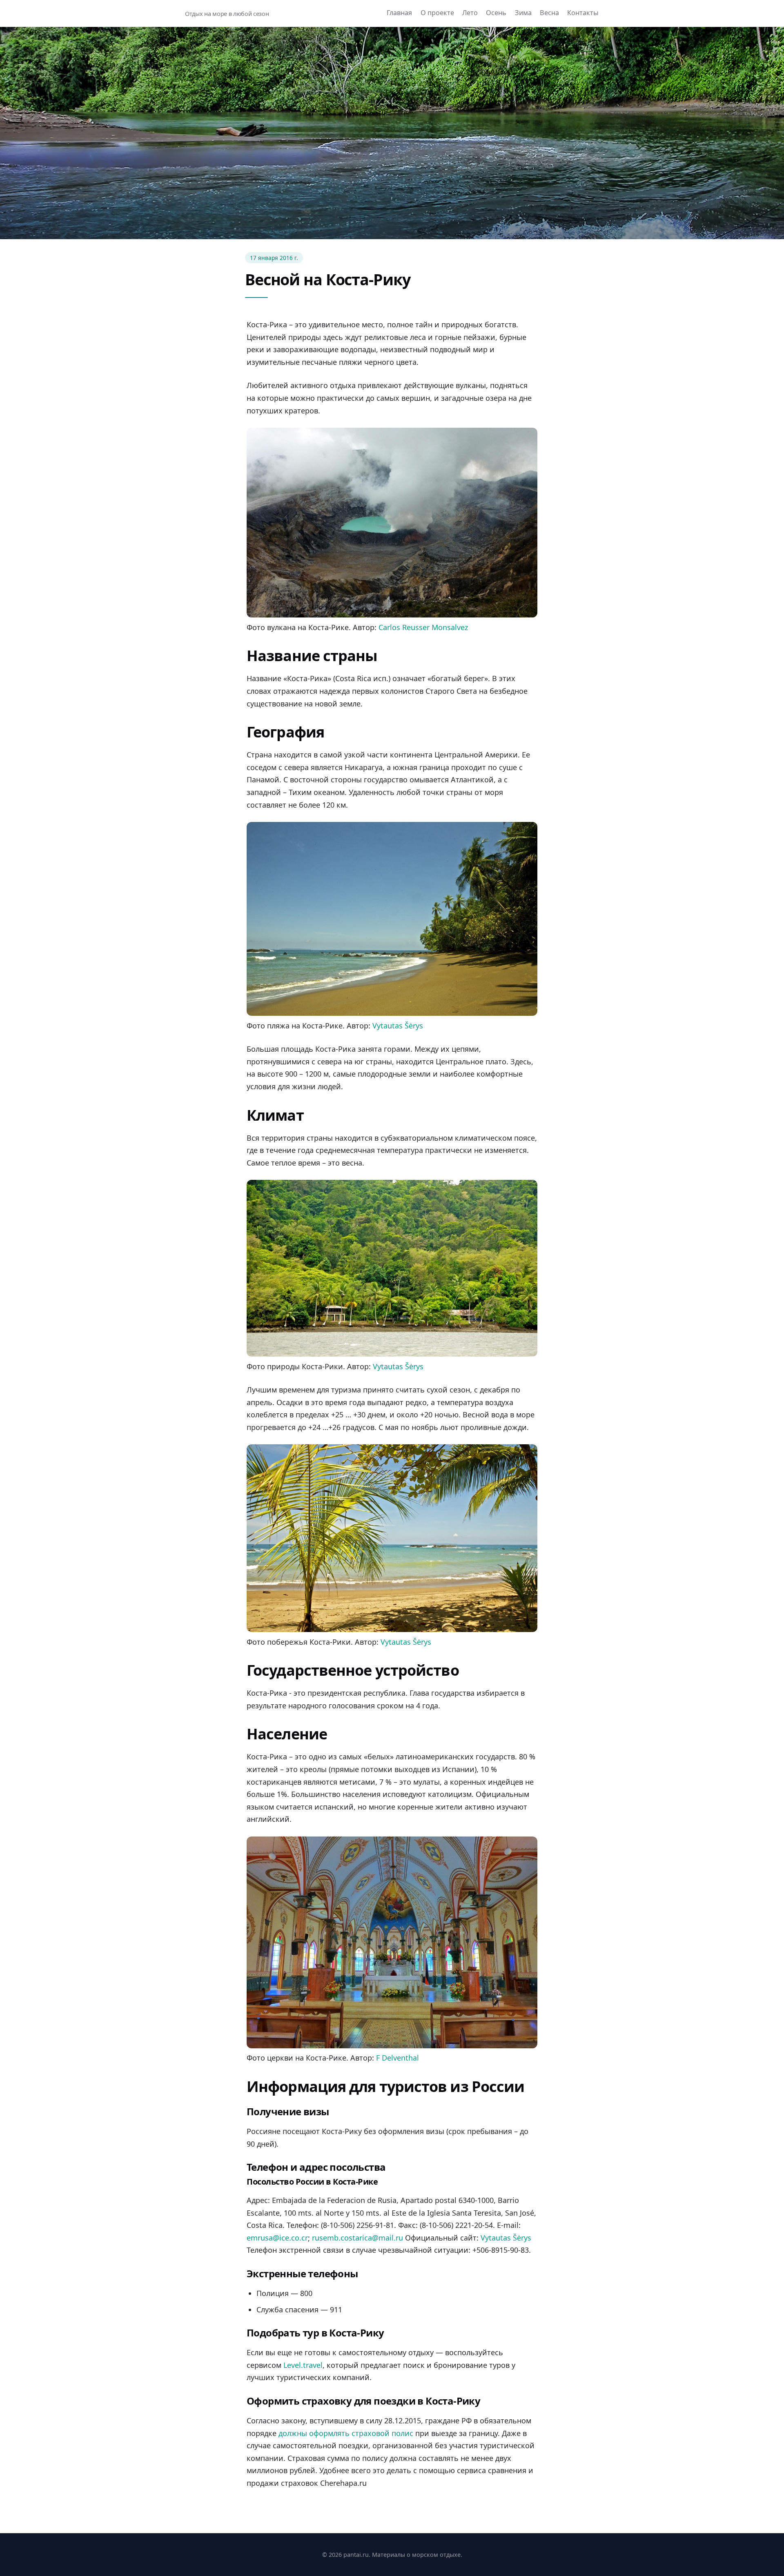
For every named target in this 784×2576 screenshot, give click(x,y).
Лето (470, 13)
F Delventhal (398, 2058)
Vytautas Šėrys (398, 1026)
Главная (399, 13)
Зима (523, 13)
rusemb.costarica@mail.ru (357, 2238)
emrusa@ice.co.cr (277, 2238)
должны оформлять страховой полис (346, 2433)
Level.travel (303, 2365)
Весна (549, 13)
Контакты (583, 13)
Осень (496, 13)
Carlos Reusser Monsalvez (423, 627)
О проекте (437, 13)
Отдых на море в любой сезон (227, 14)
